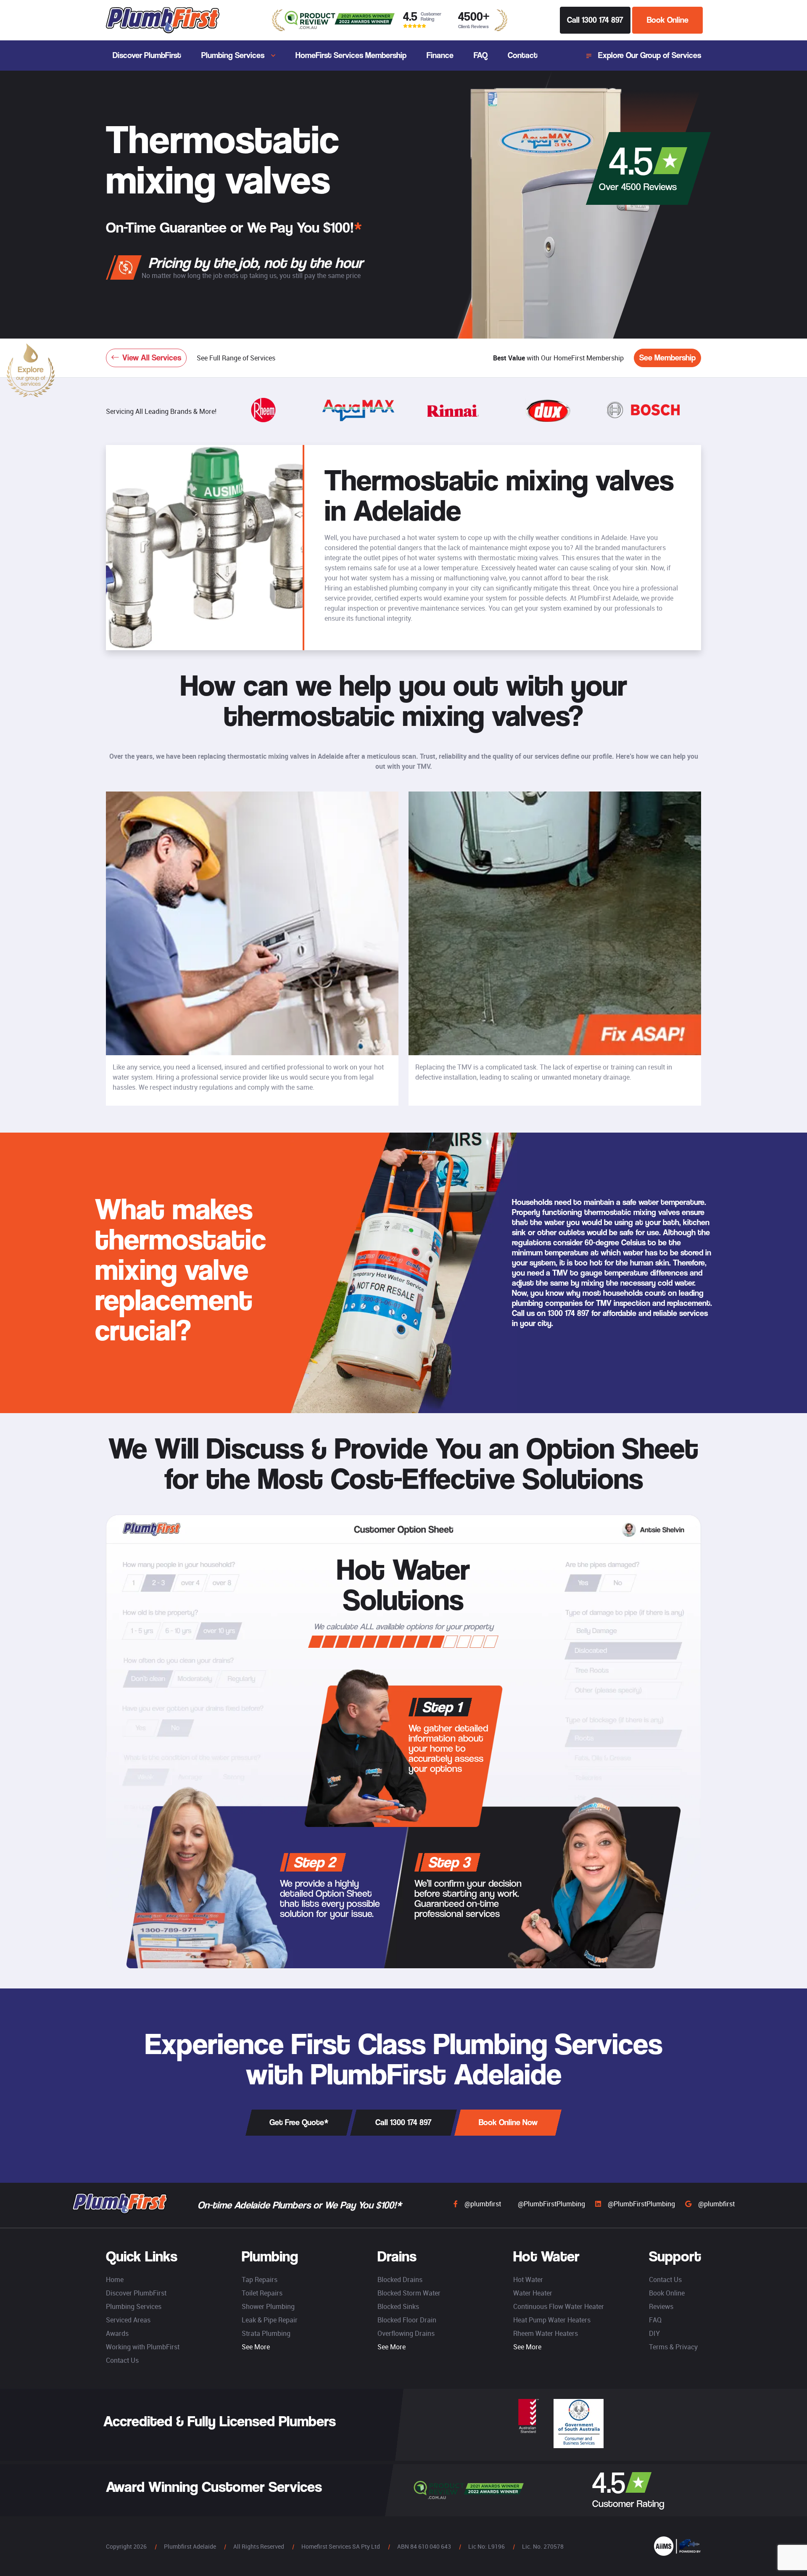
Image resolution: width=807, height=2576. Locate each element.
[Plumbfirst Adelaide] (163, 20)
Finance (440, 55)
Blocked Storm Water (409, 2293)
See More (256, 2347)
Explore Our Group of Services (650, 55)
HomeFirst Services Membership (351, 55)
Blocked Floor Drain (407, 2320)
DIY (654, 2333)
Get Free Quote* (299, 2122)
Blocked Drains (400, 2279)
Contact (523, 55)
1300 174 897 (568, 1313)
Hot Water (528, 2279)
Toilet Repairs (262, 2293)
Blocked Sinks (398, 2306)
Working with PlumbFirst (143, 2347)
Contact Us (122, 2360)
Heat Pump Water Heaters (552, 2320)
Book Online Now (508, 2122)
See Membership (667, 358)
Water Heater (533, 2293)
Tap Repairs (260, 2279)
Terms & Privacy (673, 2347)
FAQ (481, 55)
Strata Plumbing (266, 2333)
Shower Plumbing (268, 2306)
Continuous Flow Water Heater (559, 2306)
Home (115, 2279)
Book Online (668, 20)
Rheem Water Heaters (546, 2333)
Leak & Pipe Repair (270, 2320)
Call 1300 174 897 (595, 20)
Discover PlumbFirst (147, 55)
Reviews (661, 2306)
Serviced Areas (128, 2320)
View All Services (152, 358)
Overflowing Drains (406, 2333)
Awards (117, 2333)
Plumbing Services (233, 55)
